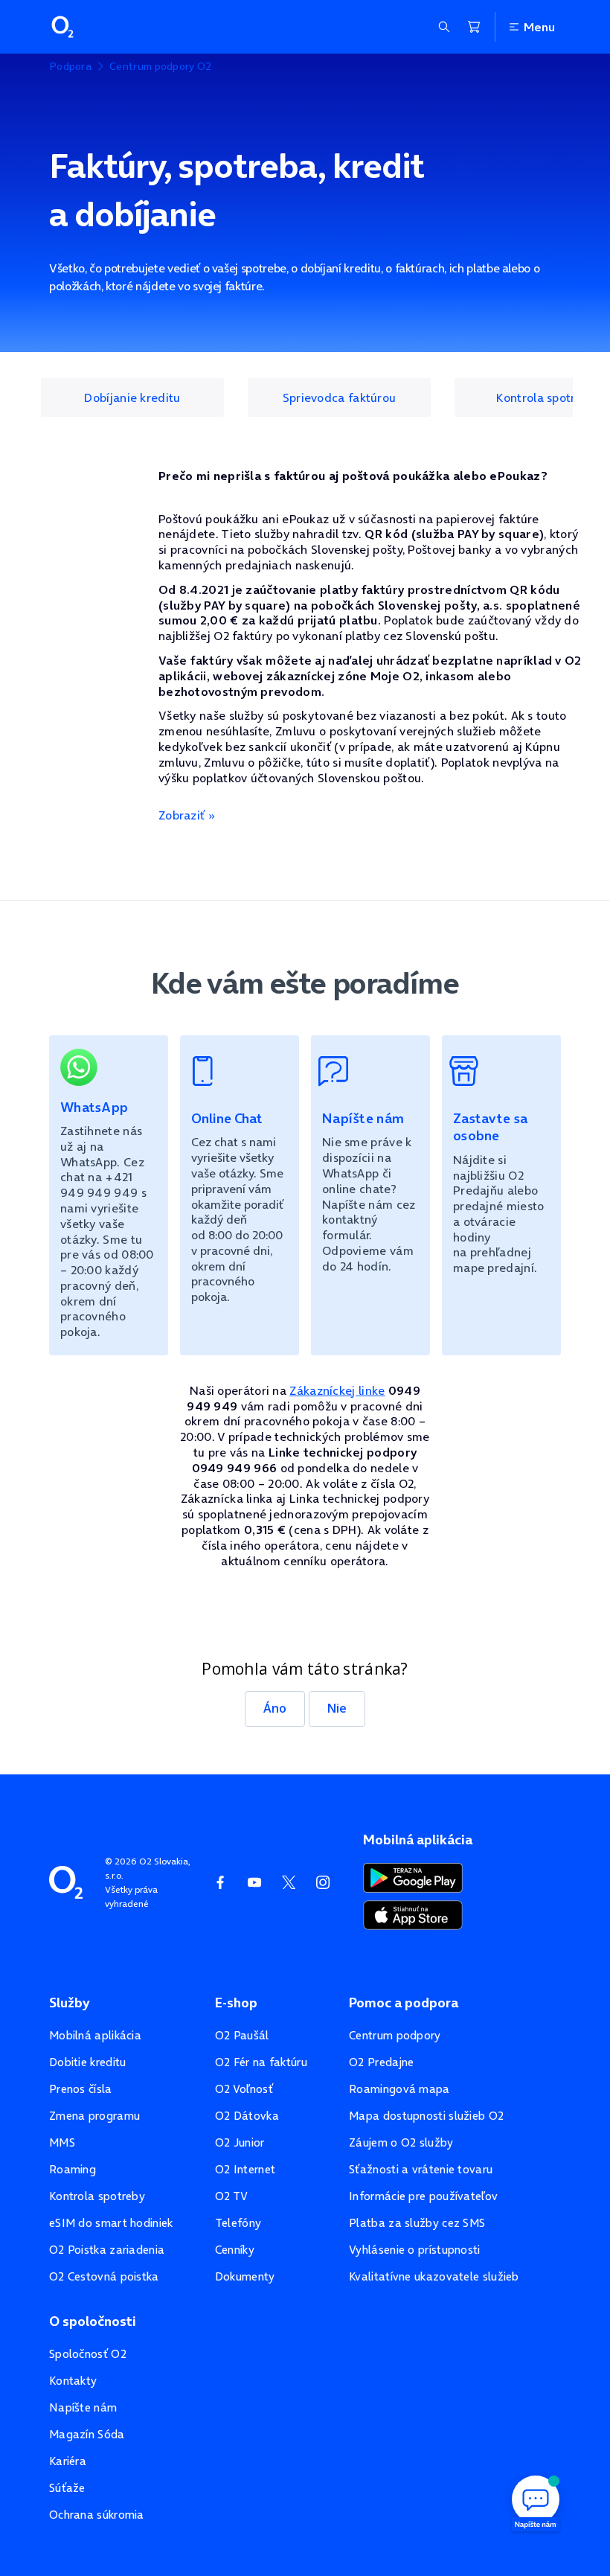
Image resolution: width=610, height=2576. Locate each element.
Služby (69, 2003)
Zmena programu (94, 2116)
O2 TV (232, 2196)
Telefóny (238, 2223)
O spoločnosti (93, 2321)
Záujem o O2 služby (401, 2142)
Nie (337, 1708)
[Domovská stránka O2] (66, 1881)
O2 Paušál (242, 2035)
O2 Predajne (381, 2062)
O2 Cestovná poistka (104, 2276)
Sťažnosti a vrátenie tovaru (421, 2169)
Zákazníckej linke (337, 1390)
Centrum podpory (395, 2035)
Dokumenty (245, 2276)
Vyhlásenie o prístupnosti (415, 2250)
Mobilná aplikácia (95, 2035)
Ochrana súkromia (97, 2515)
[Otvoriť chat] (536, 2502)
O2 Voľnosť (244, 2089)
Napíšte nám (83, 2407)
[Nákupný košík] (474, 27)
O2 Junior (240, 2142)
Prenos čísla (81, 2089)
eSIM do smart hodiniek (111, 2223)
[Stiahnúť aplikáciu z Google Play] (413, 1876)
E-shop (236, 2003)
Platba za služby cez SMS (417, 2223)
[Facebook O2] (220, 1882)
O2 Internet (245, 2169)
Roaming (73, 2169)
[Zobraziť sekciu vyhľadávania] (444, 27)
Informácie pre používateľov (423, 2196)
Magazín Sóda (87, 2434)
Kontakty (73, 2381)
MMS (62, 2142)
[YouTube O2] (254, 1882)
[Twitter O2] (289, 1882)
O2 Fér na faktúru (261, 2062)
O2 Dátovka (247, 2116)
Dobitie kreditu (88, 2062)
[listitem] (132, 397)
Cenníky (235, 2250)
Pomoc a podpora (404, 2003)
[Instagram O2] (323, 1882)
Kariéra (68, 2461)
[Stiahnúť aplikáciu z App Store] (413, 1914)
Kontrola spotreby (97, 2196)
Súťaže (67, 2488)
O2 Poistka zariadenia (107, 2250)
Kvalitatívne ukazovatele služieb (434, 2276)
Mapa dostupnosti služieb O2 (426, 2116)
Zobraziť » (187, 815)
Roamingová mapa (399, 2089)
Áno (275, 1708)
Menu (539, 27)
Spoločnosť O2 (88, 2354)
